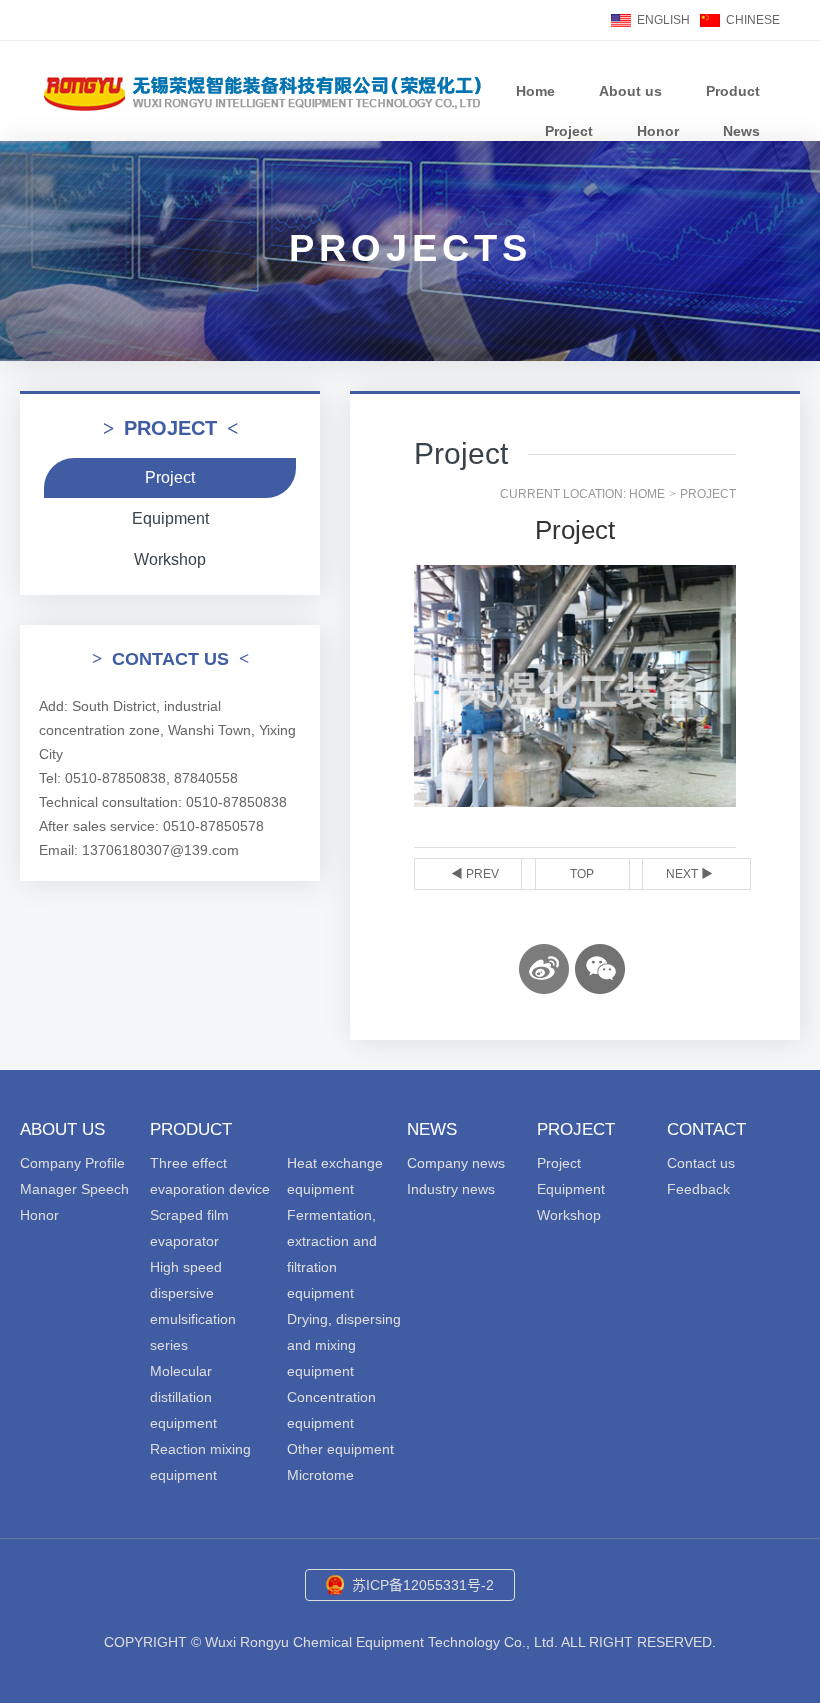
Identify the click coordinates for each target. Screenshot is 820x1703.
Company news (456, 1163)
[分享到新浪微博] (544, 969)
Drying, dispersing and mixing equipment (344, 1345)
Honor (658, 131)
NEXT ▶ (689, 874)
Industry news (451, 1189)
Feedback (698, 1189)
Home (535, 91)
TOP (582, 874)
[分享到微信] (600, 969)
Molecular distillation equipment (183, 1397)
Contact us (701, 1163)
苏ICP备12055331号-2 (423, 1585)
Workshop (170, 559)
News (741, 131)
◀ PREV (475, 874)
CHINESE (753, 20)
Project (569, 131)
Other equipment (340, 1449)
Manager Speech (74, 1189)
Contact (706, 1129)
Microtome (320, 1475)
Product (733, 91)
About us (630, 91)
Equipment (170, 518)
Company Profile (72, 1163)
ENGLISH (663, 20)
